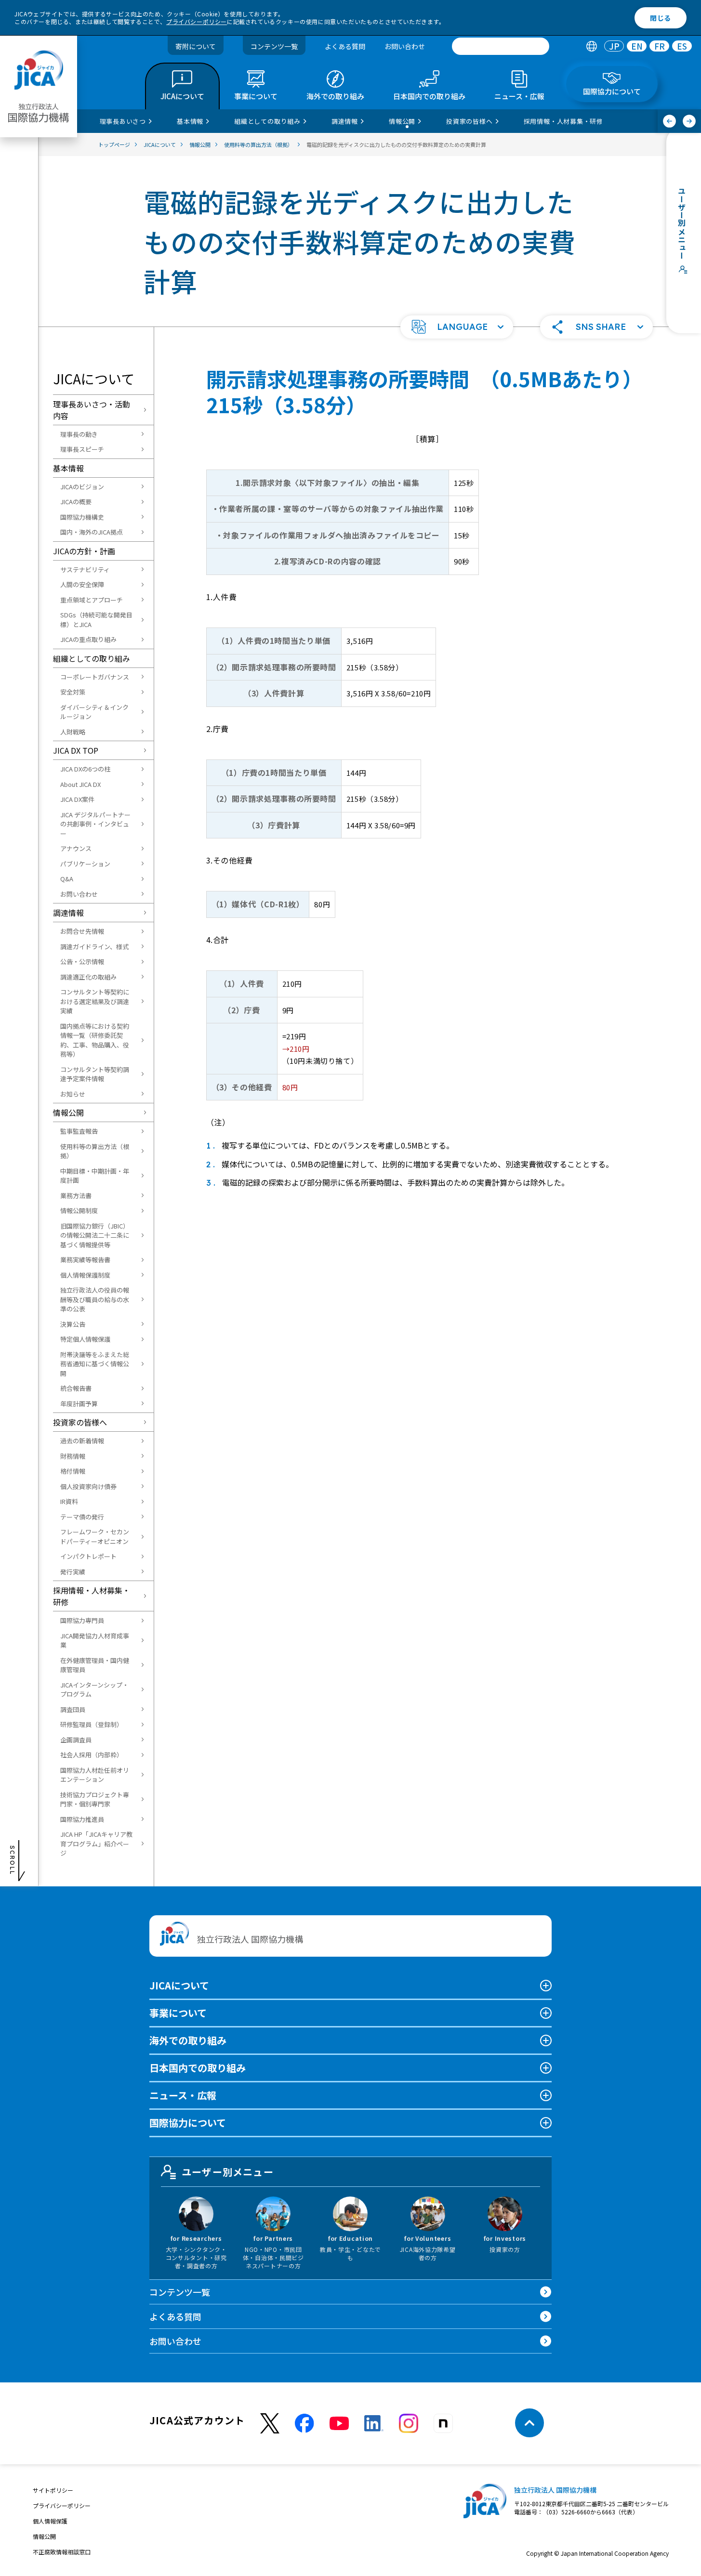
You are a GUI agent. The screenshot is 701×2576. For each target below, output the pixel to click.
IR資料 (69, 1501)
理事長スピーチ (82, 449)
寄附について (196, 46)
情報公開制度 (79, 1210)
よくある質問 (345, 46)
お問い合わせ (405, 46)
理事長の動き (79, 434)
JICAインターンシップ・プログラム (94, 1690)
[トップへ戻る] (529, 2423)
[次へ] (689, 121)
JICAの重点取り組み (88, 639)
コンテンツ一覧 (274, 46)
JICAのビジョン (82, 487)
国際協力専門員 (82, 1620)
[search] (501, 46)
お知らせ (73, 1094)
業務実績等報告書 (85, 1260)
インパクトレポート (88, 1556)
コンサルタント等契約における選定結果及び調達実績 (95, 1001)
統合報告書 (76, 1388)
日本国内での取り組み (198, 2068)
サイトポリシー (53, 2490)
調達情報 (68, 913)
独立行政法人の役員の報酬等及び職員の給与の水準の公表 (95, 1299)
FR (660, 46)
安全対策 (73, 692)
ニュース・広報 (183, 2095)
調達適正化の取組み (88, 977)
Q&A (67, 879)
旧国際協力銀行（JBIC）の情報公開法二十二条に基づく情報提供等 (95, 1235)
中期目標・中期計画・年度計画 (95, 1176)
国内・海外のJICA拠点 (92, 532)
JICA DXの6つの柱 (85, 769)
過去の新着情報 (82, 1441)
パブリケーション (85, 864)
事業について (178, 2013)
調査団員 (73, 1709)
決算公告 (73, 1324)
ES (682, 46)
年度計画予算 (79, 1404)
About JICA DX (80, 784)
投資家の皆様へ (80, 1422)
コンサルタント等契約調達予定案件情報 (95, 1074)
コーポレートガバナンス (95, 677)
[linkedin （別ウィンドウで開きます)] (374, 2423)
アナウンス (76, 848)
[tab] (591, 46)
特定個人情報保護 (85, 1339)
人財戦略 (73, 732)
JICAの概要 (76, 502)
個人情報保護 (50, 2521)
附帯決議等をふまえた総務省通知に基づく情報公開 (95, 1364)
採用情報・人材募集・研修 (92, 1596)
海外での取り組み (188, 2040)
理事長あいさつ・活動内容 (92, 410)
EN (637, 46)
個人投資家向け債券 (88, 1486)
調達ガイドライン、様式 (94, 947)
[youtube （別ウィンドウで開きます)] (339, 2423)
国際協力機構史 (82, 517)
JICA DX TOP (76, 750)
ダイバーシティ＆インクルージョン (94, 712)
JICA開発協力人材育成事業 (95, 1641)
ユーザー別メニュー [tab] (228, 2172)
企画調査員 (76, 1740)
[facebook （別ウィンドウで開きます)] (304, 2423)
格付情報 (73, 1471)
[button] (457, 327)
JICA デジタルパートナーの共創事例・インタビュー (95, 824)
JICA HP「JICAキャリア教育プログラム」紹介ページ (96, 1844)
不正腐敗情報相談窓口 (62, 2552)
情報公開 (68, 1112)
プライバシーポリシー (197, 21)
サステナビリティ (85, 569)
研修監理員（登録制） (92, 1724)
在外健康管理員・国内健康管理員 (95, 1665)
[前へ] (669, 121)
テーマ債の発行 (82, 1517)
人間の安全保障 (82, 584)
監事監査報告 (79, 1131)
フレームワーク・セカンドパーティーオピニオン (95, 1536)
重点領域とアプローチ (92, 600)
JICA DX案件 (77, 799)
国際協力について (188, 2123)
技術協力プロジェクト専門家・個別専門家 (95, 1799)
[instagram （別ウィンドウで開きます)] (409, 2423)
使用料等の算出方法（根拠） (95, 1151)
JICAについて (179, 1985)
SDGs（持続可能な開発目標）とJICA (96, 620)
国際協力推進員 (82, 1819)
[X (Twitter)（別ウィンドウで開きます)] (270, 2424)
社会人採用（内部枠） (92, 1755)
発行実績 (73, 1572)
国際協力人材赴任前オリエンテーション (95, 1775)
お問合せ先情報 (82, 931)
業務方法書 (76, 1196)
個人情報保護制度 (85, 1275)
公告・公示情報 (82, 961)
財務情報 (73, 1456)
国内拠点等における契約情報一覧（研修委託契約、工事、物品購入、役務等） (95, 1040)
